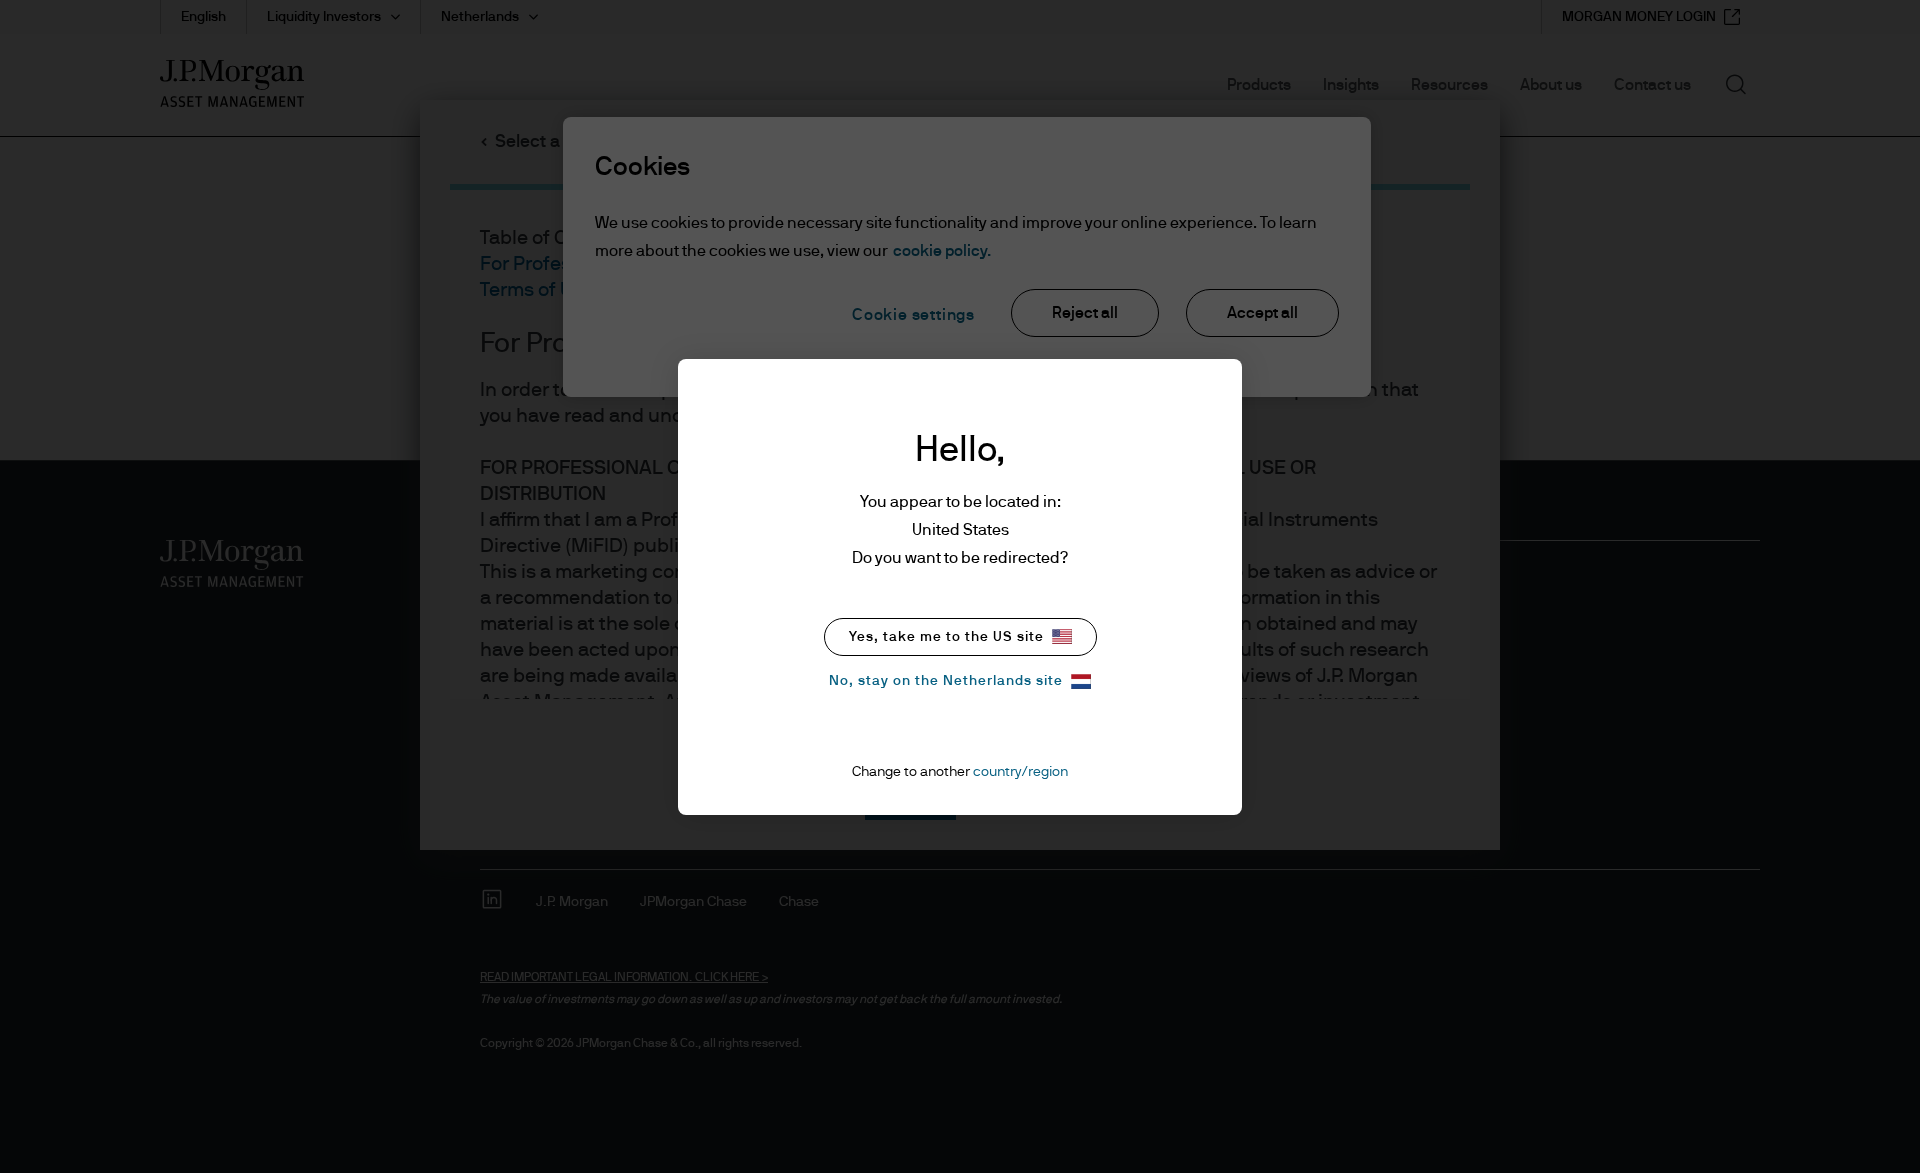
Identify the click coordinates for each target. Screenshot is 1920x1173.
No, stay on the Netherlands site (946, 681)
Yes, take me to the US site (946, 637)
